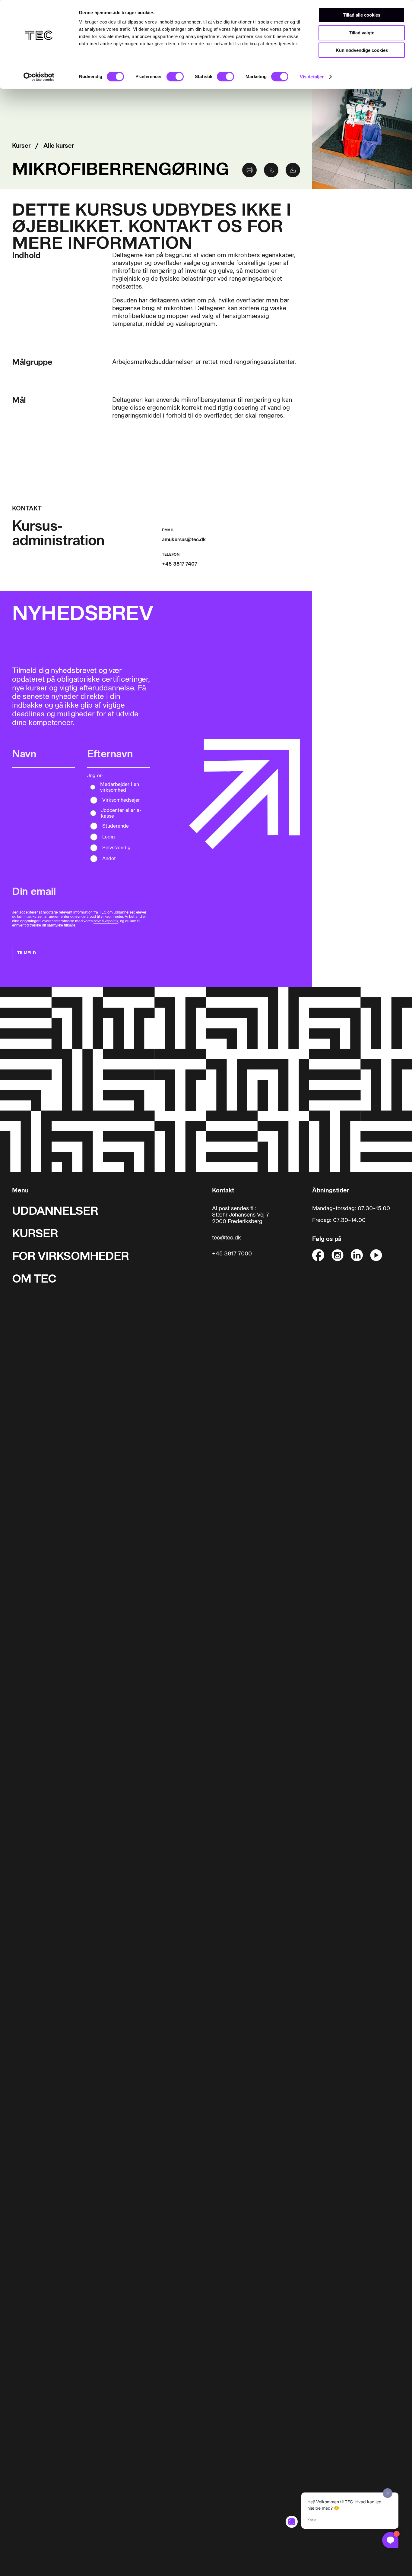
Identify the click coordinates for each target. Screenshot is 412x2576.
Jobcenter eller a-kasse (121, 813)
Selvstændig (116, 848)
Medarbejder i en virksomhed (120, 787)
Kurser (21, 146)
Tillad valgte (362, 33)
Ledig (109, 837)
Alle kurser (59, 146)
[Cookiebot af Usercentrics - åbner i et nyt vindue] (39, 77)
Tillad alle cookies (362, 15)
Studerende (116, 826)
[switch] (175, 77)
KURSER (35, 1233)
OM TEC (34, 1279)
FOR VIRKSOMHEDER (70, 1256)
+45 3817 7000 (232, 1254)
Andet (109, 859)
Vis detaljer (312, 77)
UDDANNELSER (55, 1211)
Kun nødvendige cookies (362, 50)
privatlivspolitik (106, 921)
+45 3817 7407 (180, 564)
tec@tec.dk (227, 1238)
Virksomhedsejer (121, 800)
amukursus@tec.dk (184, 540)
